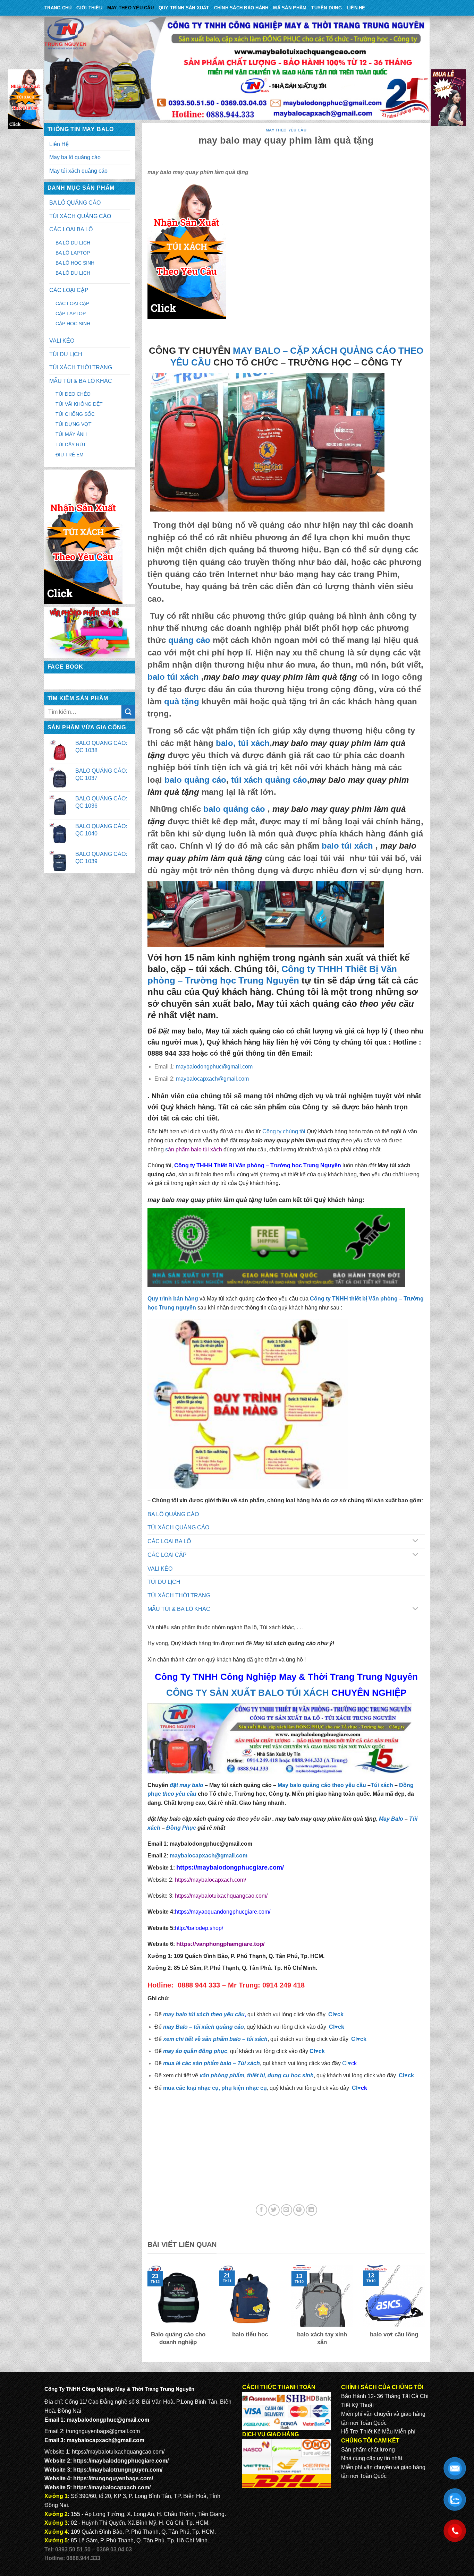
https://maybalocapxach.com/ (210, 1880)
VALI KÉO (62, 341)
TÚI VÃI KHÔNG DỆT (79, 404)
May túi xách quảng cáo (78, 171)
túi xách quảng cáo (269, 780)
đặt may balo (187, 1785)
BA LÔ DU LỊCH (73, 243)
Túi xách (382, 1785)
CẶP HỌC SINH (73, 324)
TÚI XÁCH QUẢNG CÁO (80, 216)
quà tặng (182, 701)
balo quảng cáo (195, 780)
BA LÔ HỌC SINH (75, 263)
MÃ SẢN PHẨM (290, 8)
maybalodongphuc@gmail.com (214, 1067)
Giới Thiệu (89, 8)
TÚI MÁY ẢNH (71, 434)
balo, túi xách (242, 743)
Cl (354, 2039)
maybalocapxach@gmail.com (212, 1079)
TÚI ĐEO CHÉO (73, 394)
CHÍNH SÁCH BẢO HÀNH (241, 8)
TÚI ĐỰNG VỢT (74, 424)
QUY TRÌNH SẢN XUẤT (184, 8)
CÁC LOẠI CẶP (69, 290)
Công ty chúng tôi (284, 1131)
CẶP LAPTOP (71, 314)
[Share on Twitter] (274, 2210)
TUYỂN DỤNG (327, 8)
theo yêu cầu (179, 1794)
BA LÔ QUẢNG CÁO (75, 203)
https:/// (221, 1944)
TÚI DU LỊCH (66, 354)
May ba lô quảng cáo (75, 157)
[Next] (426, 2310)
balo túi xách (173, 677)
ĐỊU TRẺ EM (70, 455)
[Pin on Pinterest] (299, 2210)
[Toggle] (415, 1541)
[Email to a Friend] (286, 2210)
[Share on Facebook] (261, 2210)
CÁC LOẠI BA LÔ (71, 229)
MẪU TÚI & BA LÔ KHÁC (81, 381)
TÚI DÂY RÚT (71, 445)
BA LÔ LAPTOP (73, 253)
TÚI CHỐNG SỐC (75, 414)
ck (363, 2039)
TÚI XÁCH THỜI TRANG (81, 367)
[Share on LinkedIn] (311, 2210)
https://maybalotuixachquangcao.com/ (221, 1896)
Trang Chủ (58, 8)
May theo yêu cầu (130, 8)
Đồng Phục (181, 1828)
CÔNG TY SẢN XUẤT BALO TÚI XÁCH (249, 1693)
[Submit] (128, 712)
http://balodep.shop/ (199, 1928)
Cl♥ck (336, 2014)
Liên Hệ (356, 8)
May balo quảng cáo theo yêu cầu (322, 1785)
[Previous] (146, 2310)
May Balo (391, 1819)
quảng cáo (189, 640)
